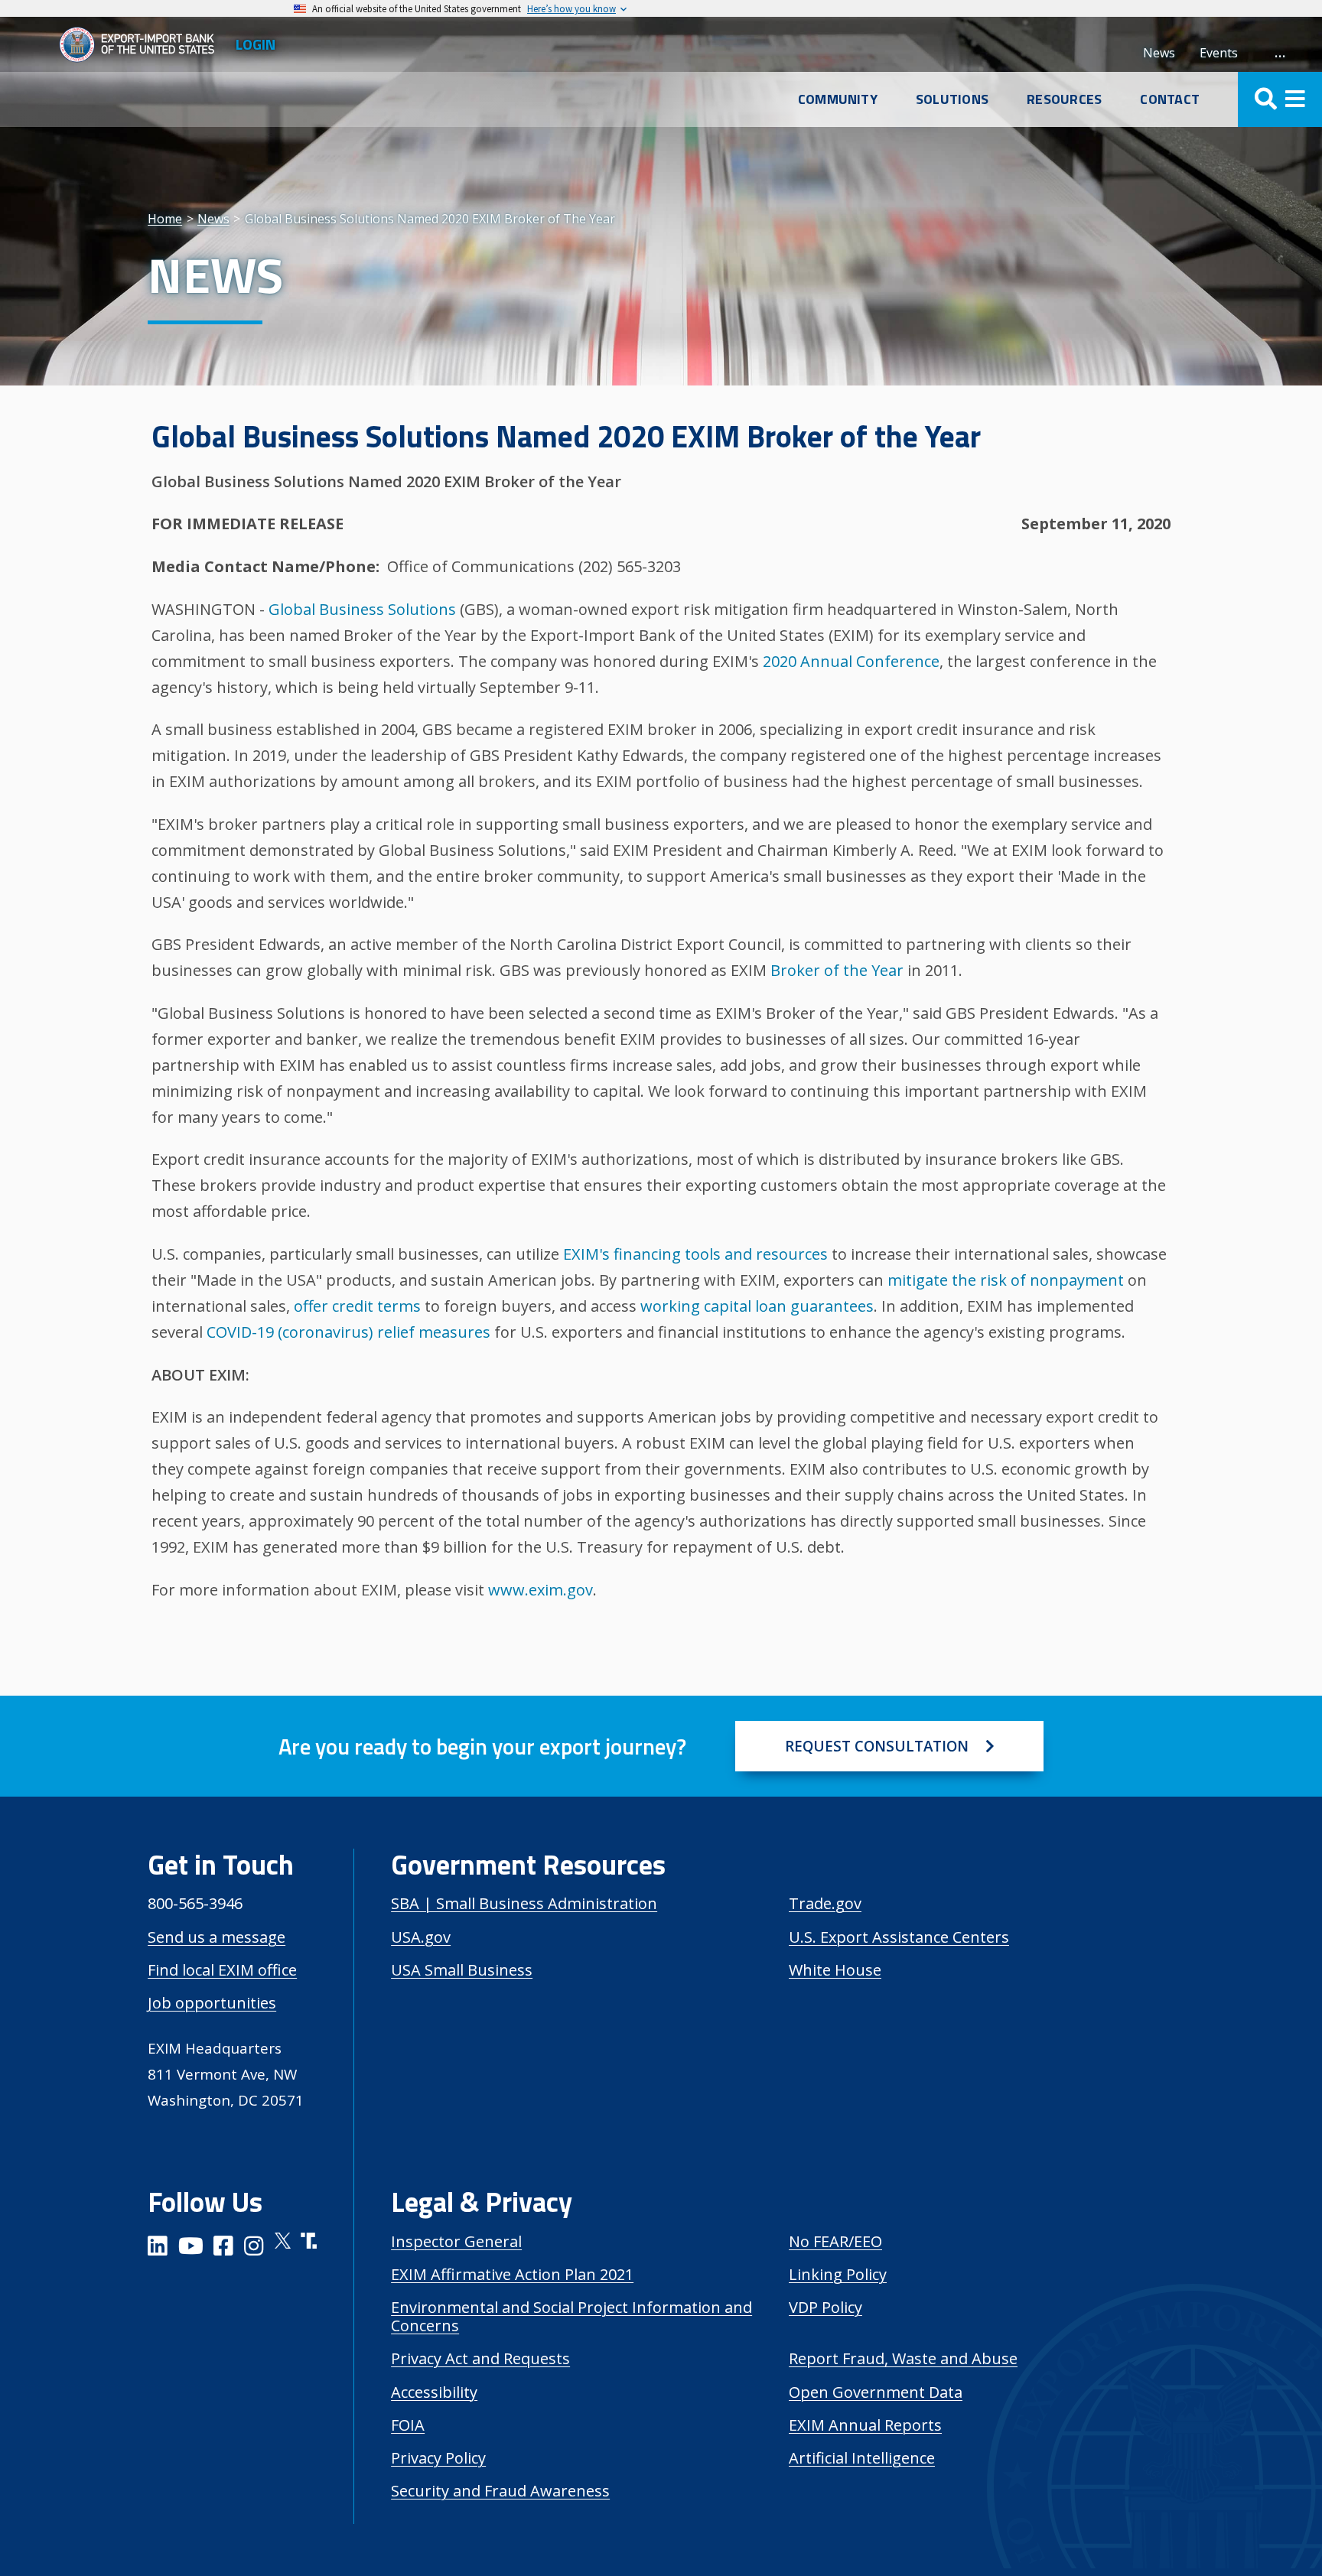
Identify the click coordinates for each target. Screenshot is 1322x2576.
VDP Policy (825, 2307)
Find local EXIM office (222, 1970)
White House (835, 1970)
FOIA (408, 2425)
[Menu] (1280, 99)
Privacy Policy (438, 2458)
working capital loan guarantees (757, 1306)
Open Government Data (876, 2392)
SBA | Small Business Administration (524, 1903)
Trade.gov (825, 1903)
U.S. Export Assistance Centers (899, 1937)
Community (838, 99)
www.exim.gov (541, 1590)
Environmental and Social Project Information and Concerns (571, 2316)
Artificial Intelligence (862, 2458)
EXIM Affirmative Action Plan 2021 (512, 2274)
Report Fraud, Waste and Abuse (903, 2358)
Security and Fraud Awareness (500, 2491)
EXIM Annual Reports (865, 2425)
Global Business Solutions (362, 609)
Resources (1064, 99)
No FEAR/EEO (835, 2241)
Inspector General (456, 2241)
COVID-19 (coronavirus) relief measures (348, 1332)
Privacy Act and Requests (480, 2358)
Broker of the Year (837, 970)
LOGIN (256, 44)
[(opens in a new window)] (158, 2248)
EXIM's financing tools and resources (695, 1254)
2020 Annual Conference (851, 661)
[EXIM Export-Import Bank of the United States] (143, 44)
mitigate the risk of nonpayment (1006, 1280)
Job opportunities (212, 2003)
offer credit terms (357, 1306)
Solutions (952, 99)
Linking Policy (838, 2274)
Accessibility (434, 2392)
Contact (1170, 99)
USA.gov (421, 1937)
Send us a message (217, 1937)
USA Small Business (462, 1970)
